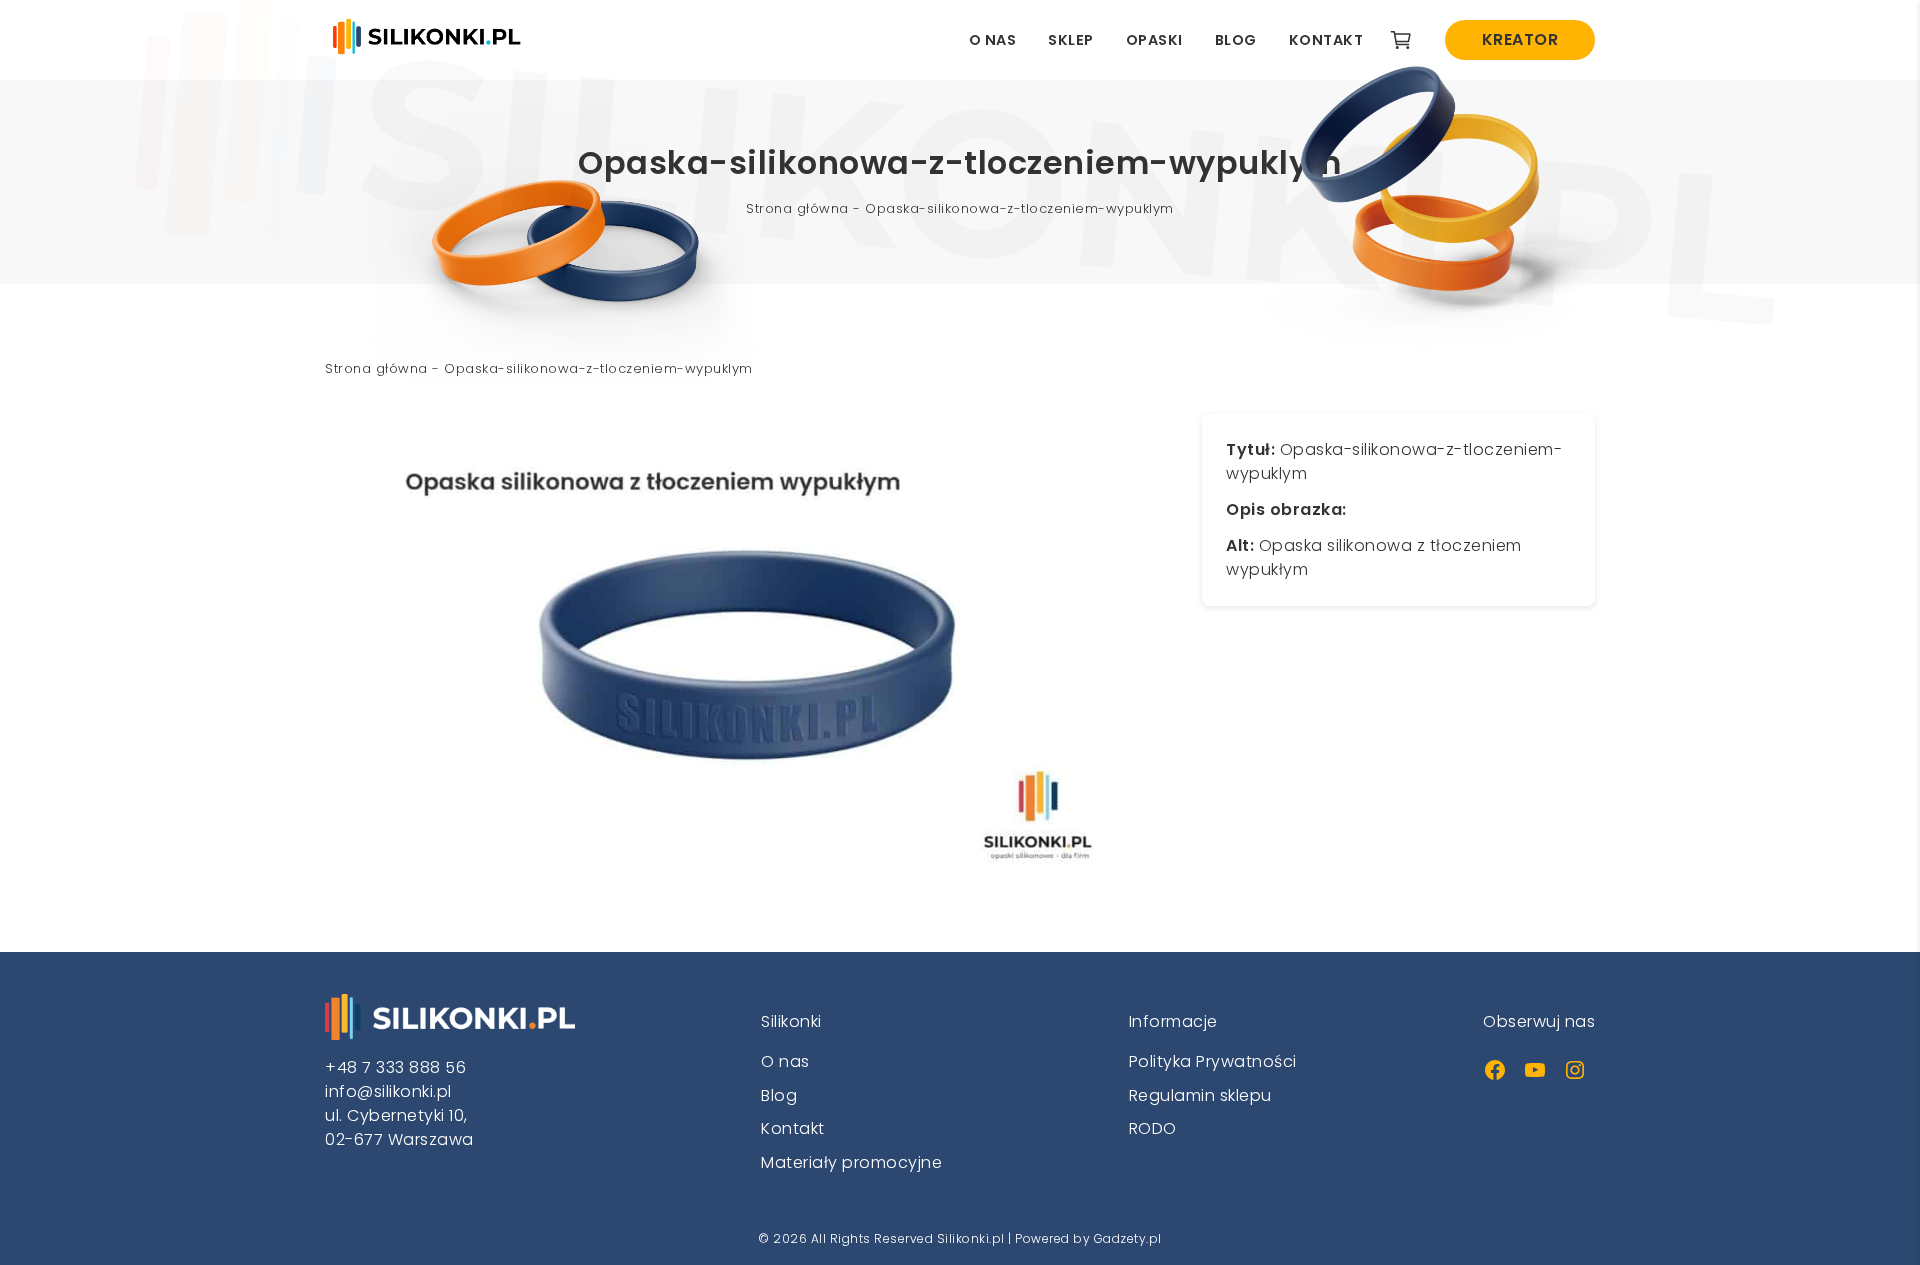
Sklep (1071, 40)
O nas (993, 40)
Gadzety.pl (1128, 1238)
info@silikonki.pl (388, 1091)
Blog (1236, 40)
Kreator (1520, 39)
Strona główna (797, 208)
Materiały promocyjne (851, 1162)
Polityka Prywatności (1213, 1061)
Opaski (1154, 40)
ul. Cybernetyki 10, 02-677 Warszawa (399, 1127)
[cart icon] (1401, 40)
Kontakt (1326, 40)
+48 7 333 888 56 (395, 1067)
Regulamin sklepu (1200, 1095)
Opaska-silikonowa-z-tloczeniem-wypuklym (1019, 208)
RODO (1153, 1128)
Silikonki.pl (971, 1238)
